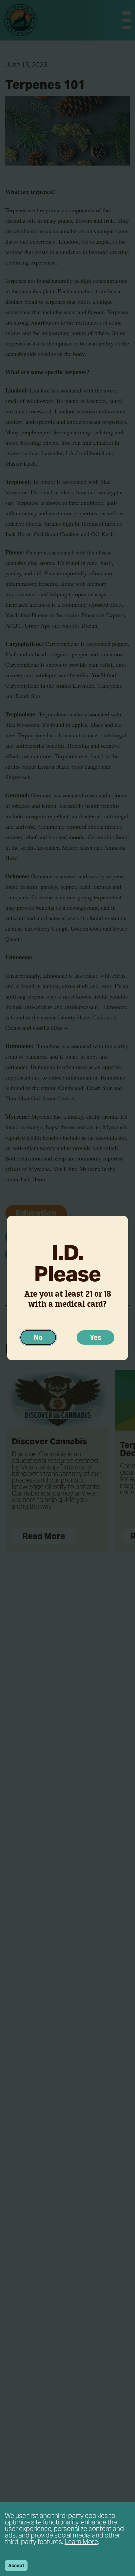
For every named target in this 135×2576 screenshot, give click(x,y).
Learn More (81, 2542)
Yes (96, 1337)
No (38, 1337)
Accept (16, 2566)
